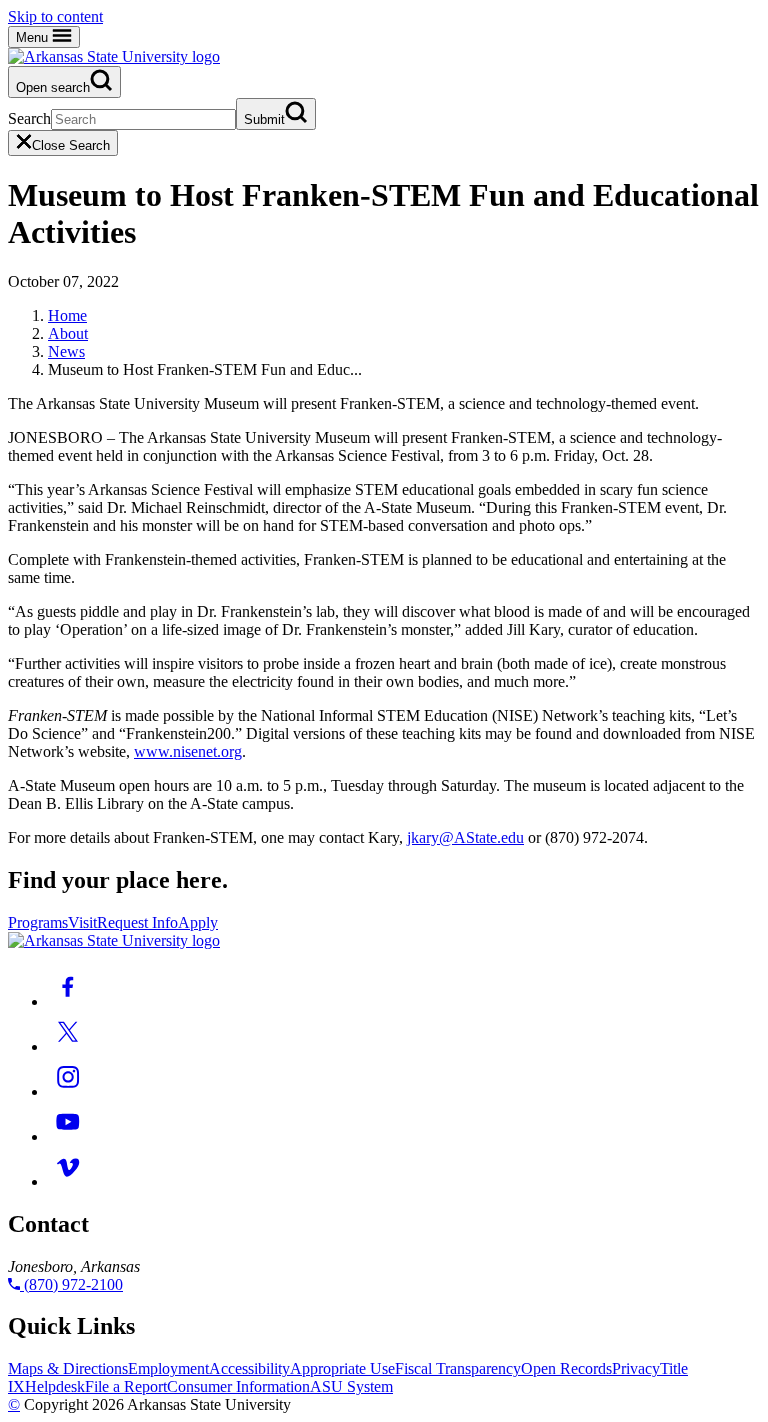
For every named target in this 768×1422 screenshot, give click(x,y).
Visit (82, 922)
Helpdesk (55, 1386)
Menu (34, 37)
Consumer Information (238, 1386)
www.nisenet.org (188, 751)
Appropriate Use (342, 1368)
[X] (68, 1046)
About (68, 333)
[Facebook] (68, 1001)
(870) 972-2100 (71, 1284)
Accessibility (249, 1368)
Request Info (137, 922)
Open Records (566, 1368)
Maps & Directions (68, 1368)
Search (29, 118)
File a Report (126, 1386)
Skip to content (55, 16)
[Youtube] (68, 1136)
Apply (198, 922)
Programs (38, 922)
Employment (168, 1368)
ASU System (351, 1386)
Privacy (636, 1368)
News (66, 351)
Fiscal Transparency (458, 1368)
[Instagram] (68, 1091)
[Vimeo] (68, 1181)
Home (67, 315)
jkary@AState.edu (465, 837)
